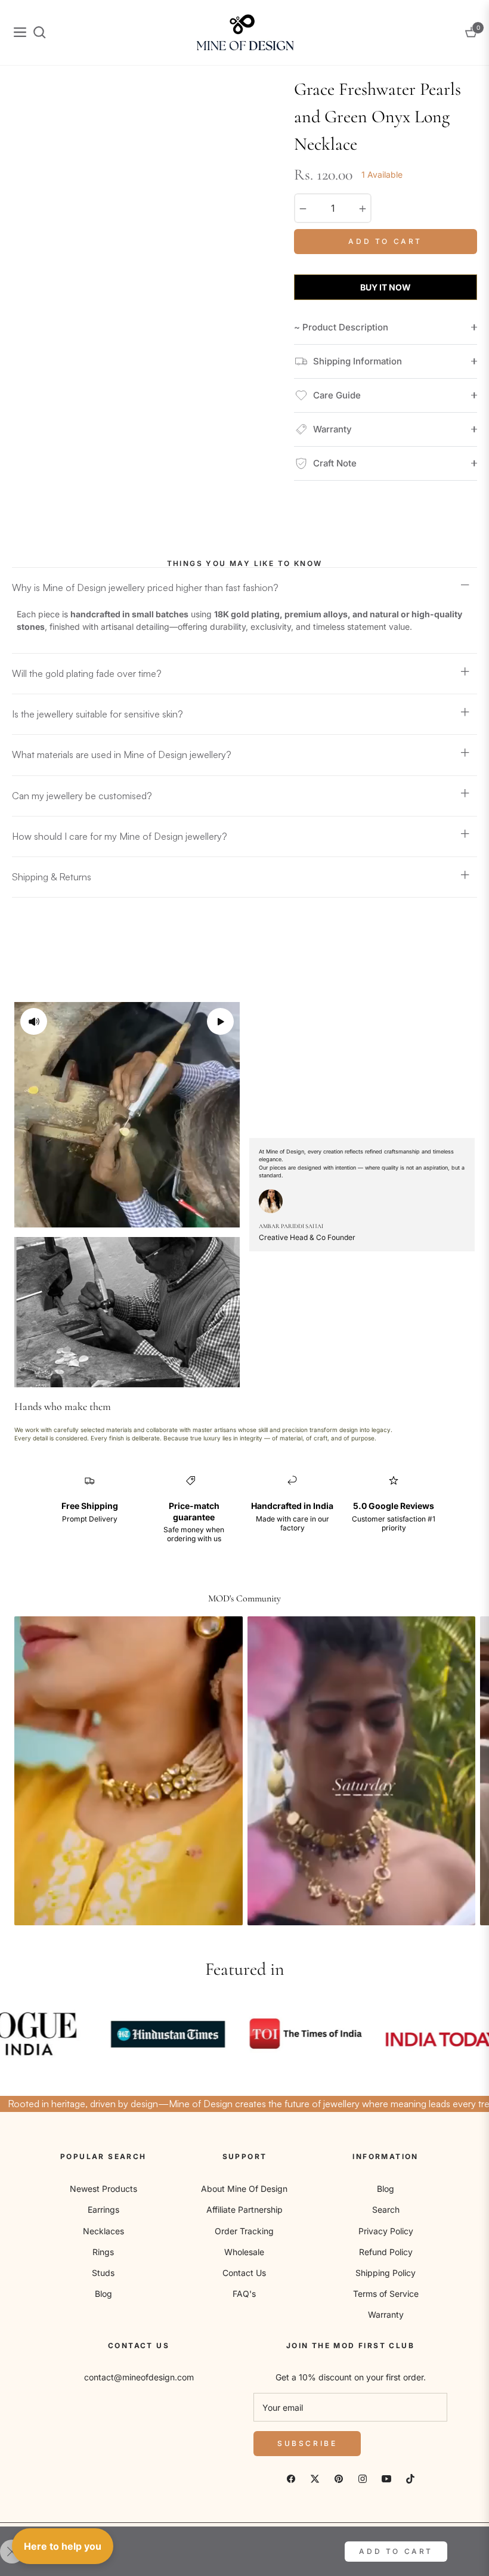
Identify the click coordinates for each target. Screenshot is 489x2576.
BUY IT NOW (386, 287)
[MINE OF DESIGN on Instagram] (363, 2478)
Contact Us (244, 2273)
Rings (103, 2252)
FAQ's (244, 2294)
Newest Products (103, 2189)
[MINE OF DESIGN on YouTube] (386, 2478)
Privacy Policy (386, 2231)
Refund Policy (386, 2252)
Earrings (103, 2209)
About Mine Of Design (244, 2189)
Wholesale (244, 2252)
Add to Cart (396, 2551)
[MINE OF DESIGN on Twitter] (315, 2478)
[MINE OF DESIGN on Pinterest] (339, 2478)
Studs (103, 2273)
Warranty (386, 2314)
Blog (103, 2294)
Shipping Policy (386, 2273)
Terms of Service (386, 2294)
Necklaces (103, 2231)
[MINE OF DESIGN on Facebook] (291, 2478)
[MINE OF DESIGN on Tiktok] (410, 2478)
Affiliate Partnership (244, 2209)
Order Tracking (244, 2231)
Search (386, 2209)
